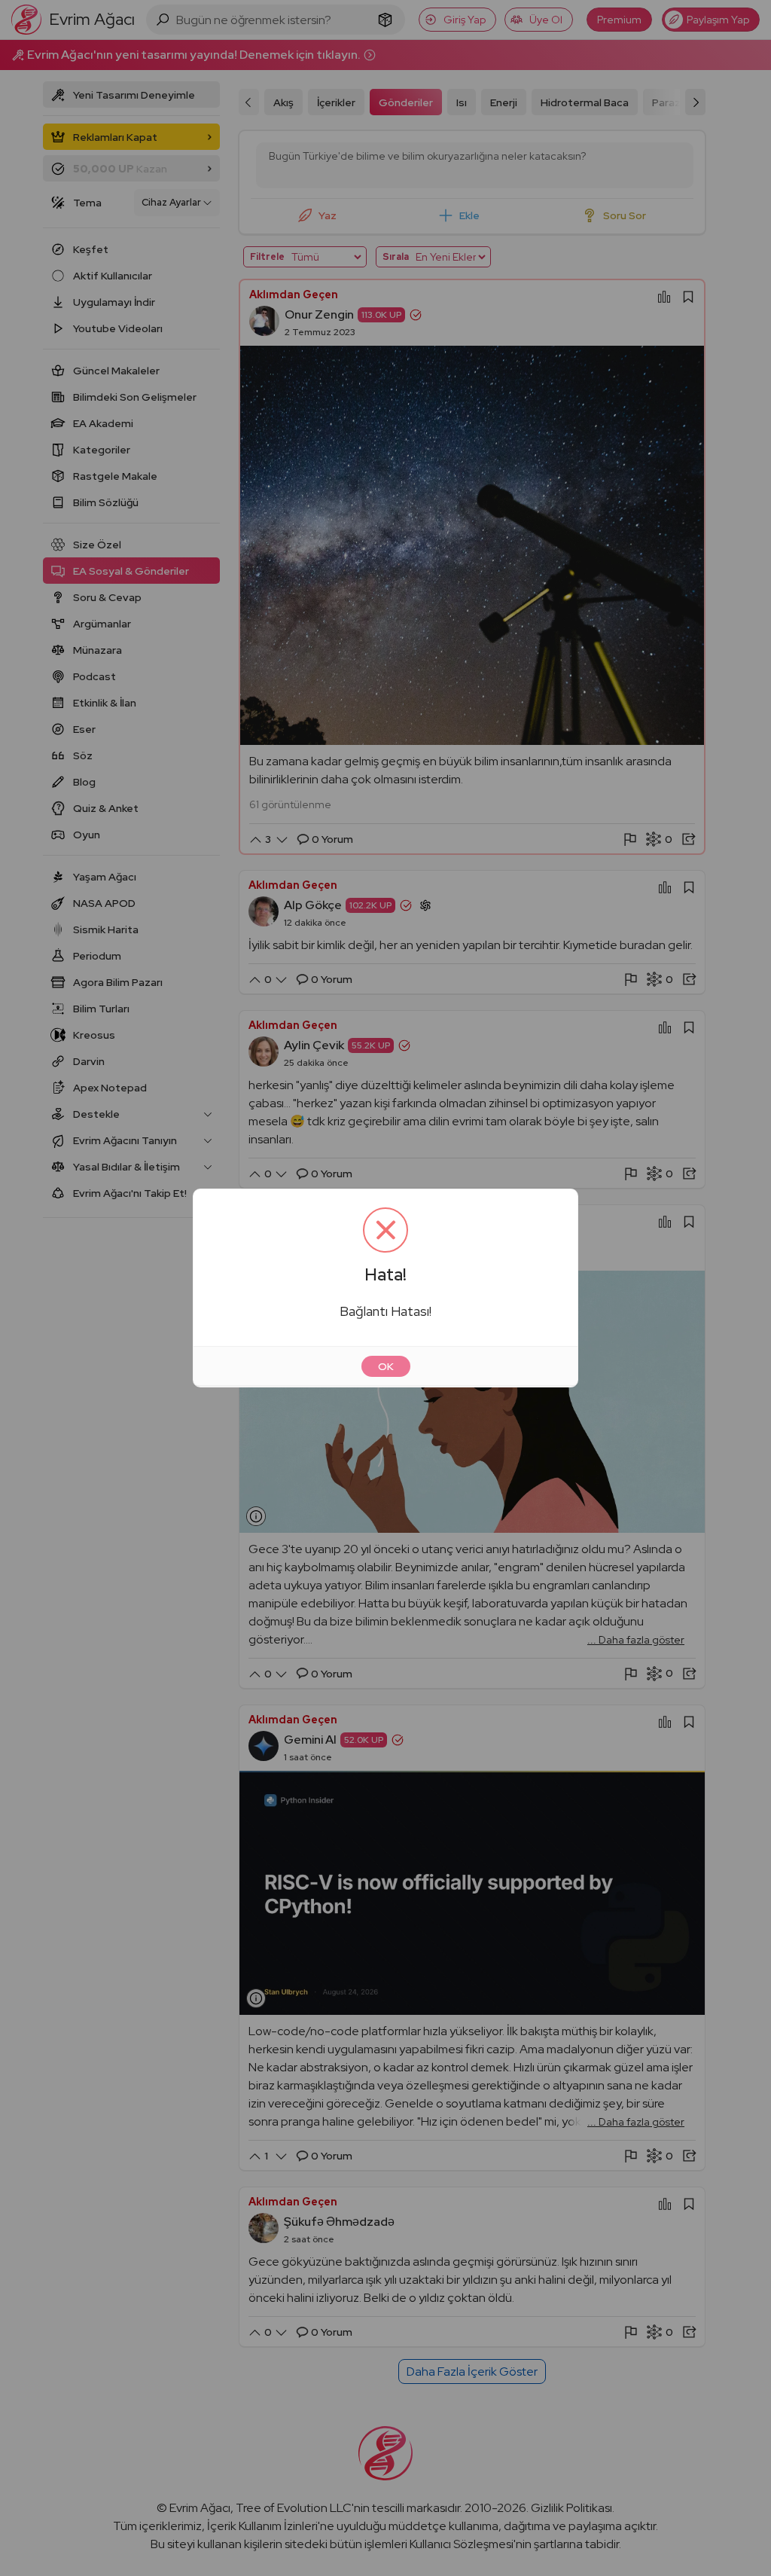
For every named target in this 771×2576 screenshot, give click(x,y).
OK (386, 1366)
